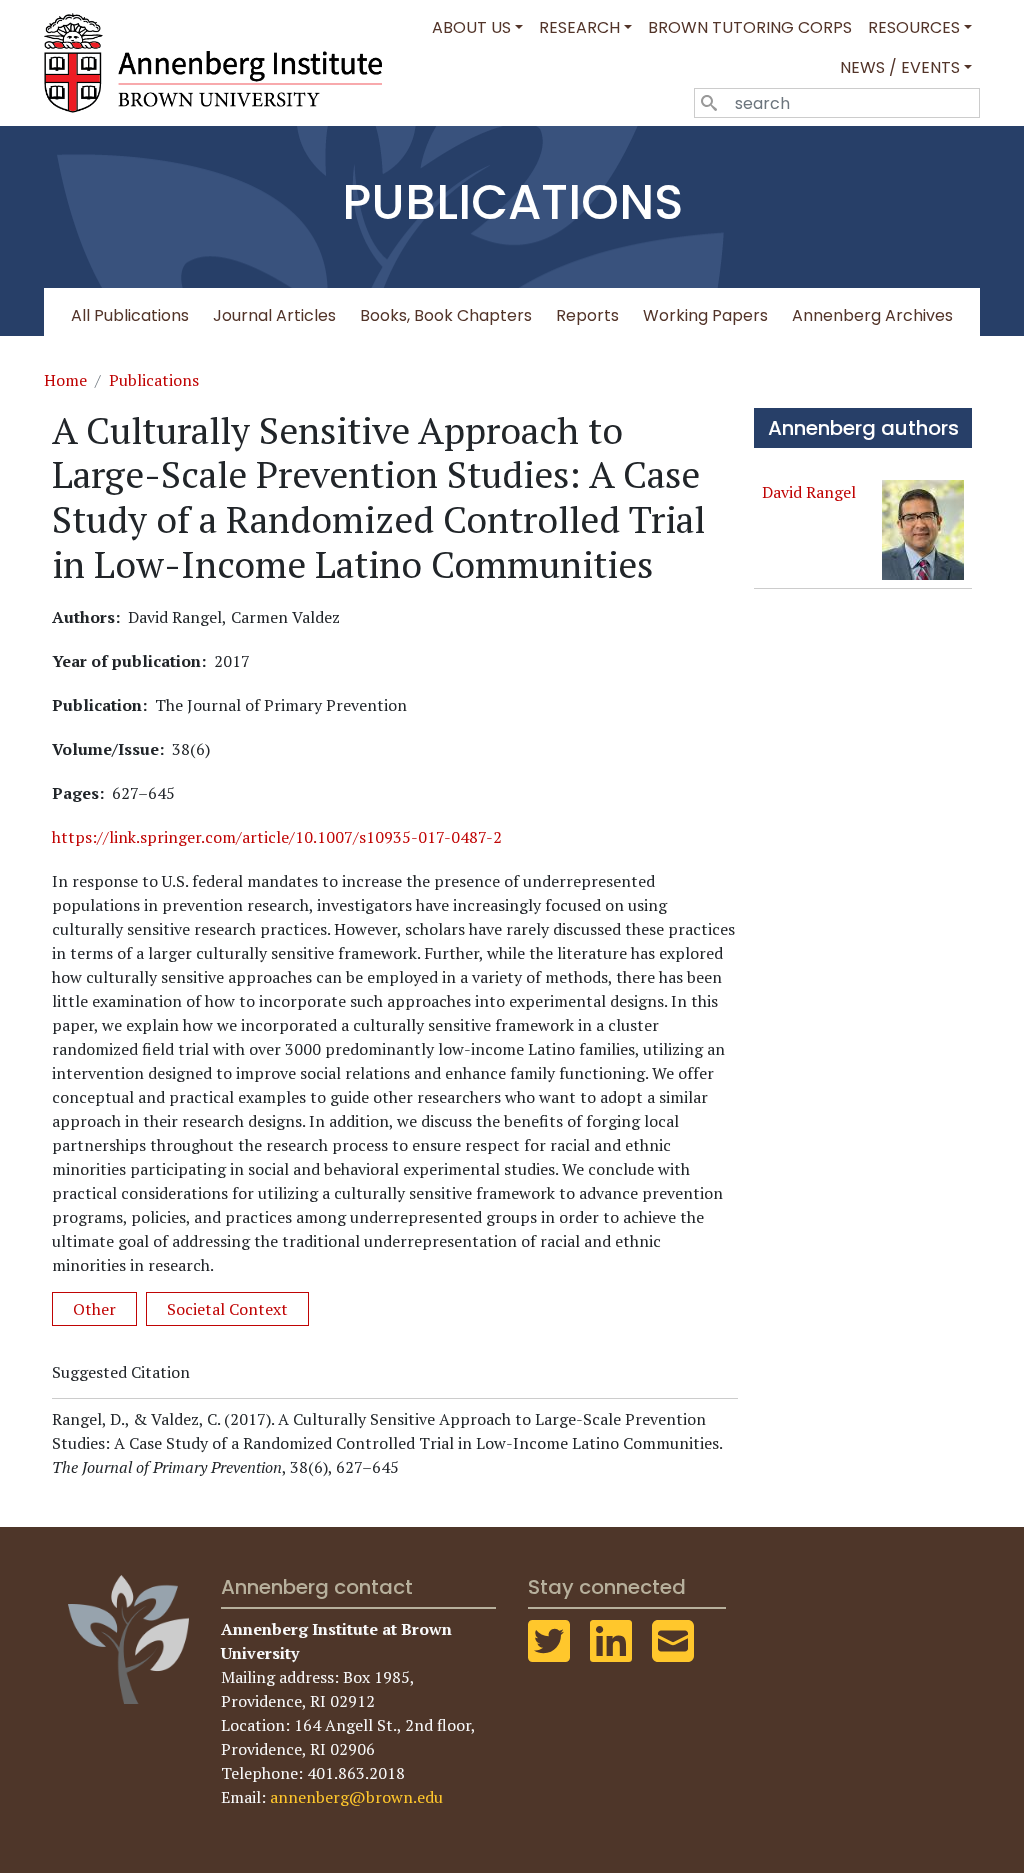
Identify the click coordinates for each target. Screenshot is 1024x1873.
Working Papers (705, 315)
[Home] (221, 63)
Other (94, 1309)
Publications (154, 380)
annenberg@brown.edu (356, 1797)
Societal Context (227, 1309)
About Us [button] (471, 27)
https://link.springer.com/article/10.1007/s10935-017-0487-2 (277, 837)
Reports (587, 315)
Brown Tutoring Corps (750, 27)
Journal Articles (274, 315)
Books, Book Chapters (446, 315)
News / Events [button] (900, 67)
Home (65, 380)
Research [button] (579, 27)
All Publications (130, 315)
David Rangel (809, 492)
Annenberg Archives (872, 315)
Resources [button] (914, 27)
